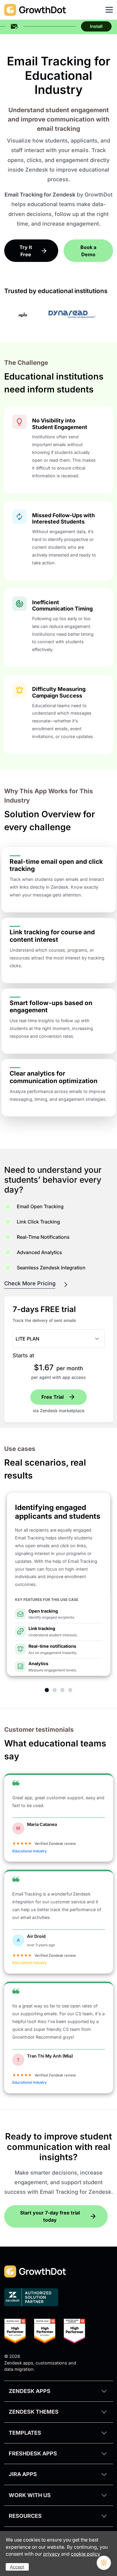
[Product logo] (14, 26)
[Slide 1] (47, 1690)
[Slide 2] (55, 1690)
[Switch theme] (104, 2563)
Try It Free (26, 251)
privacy (52, 2554)
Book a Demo (88, 251)
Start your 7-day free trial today (50, 2216)
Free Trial (52, 1397)
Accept (17, 2567)
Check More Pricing (30, 1283)
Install (96, 26)
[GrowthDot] (35, 10)
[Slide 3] (62, 1690)
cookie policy (85, 2554)
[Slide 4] (70, 1690)
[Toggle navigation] (109, 10)
